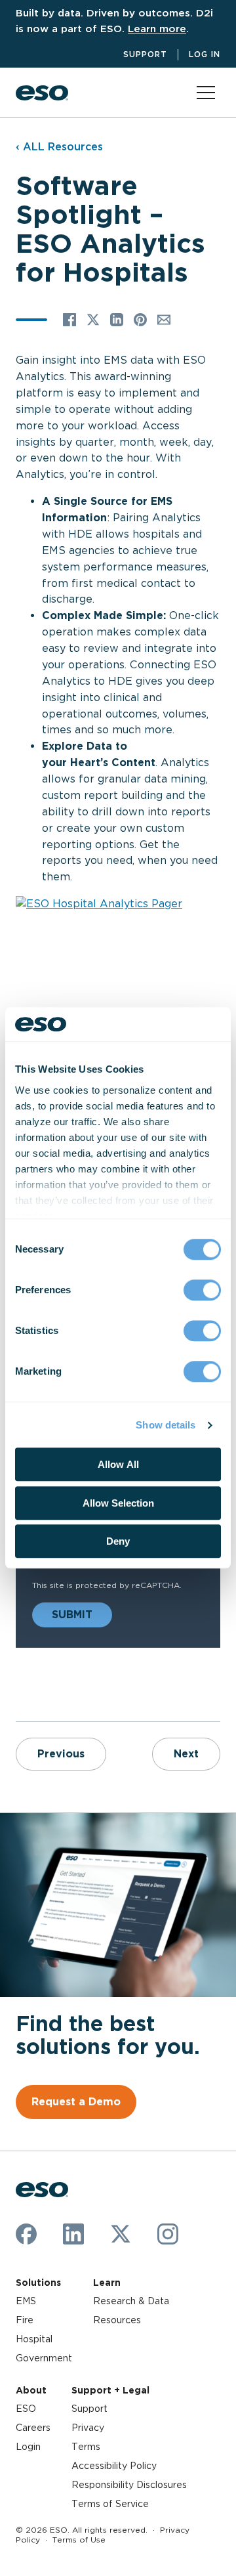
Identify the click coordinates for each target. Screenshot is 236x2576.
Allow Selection (118, 1503)
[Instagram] (168, 2234)
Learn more (157, 29)
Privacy (88, 2428)
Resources (117, 2320)
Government (44, 2358)
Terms (86, 2447)
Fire (25, 2320)
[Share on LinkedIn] (117, 320)
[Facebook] (26, 2234)
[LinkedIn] (73, 2234)
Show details (166, 1425)
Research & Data (131, 2301)
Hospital (34, 2339)
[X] (121, 2234)
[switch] (202, 1291)
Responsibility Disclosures (129, 2485)
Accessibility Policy (114, 2466)
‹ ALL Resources (59, 147)
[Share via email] (164, 320)
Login (28, 2447)
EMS (26, 2301)
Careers (33, 2428)
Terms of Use (79, 2540)
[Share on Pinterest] (140, 320)
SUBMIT (72, 1615)
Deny (118, 1542)
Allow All (118, 1465)
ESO (26, 2409)
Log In (205, 54)
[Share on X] (93, 320)
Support (145, 54)
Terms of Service (110, 2504)
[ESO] (42, 93)
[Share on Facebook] (69, 320)
